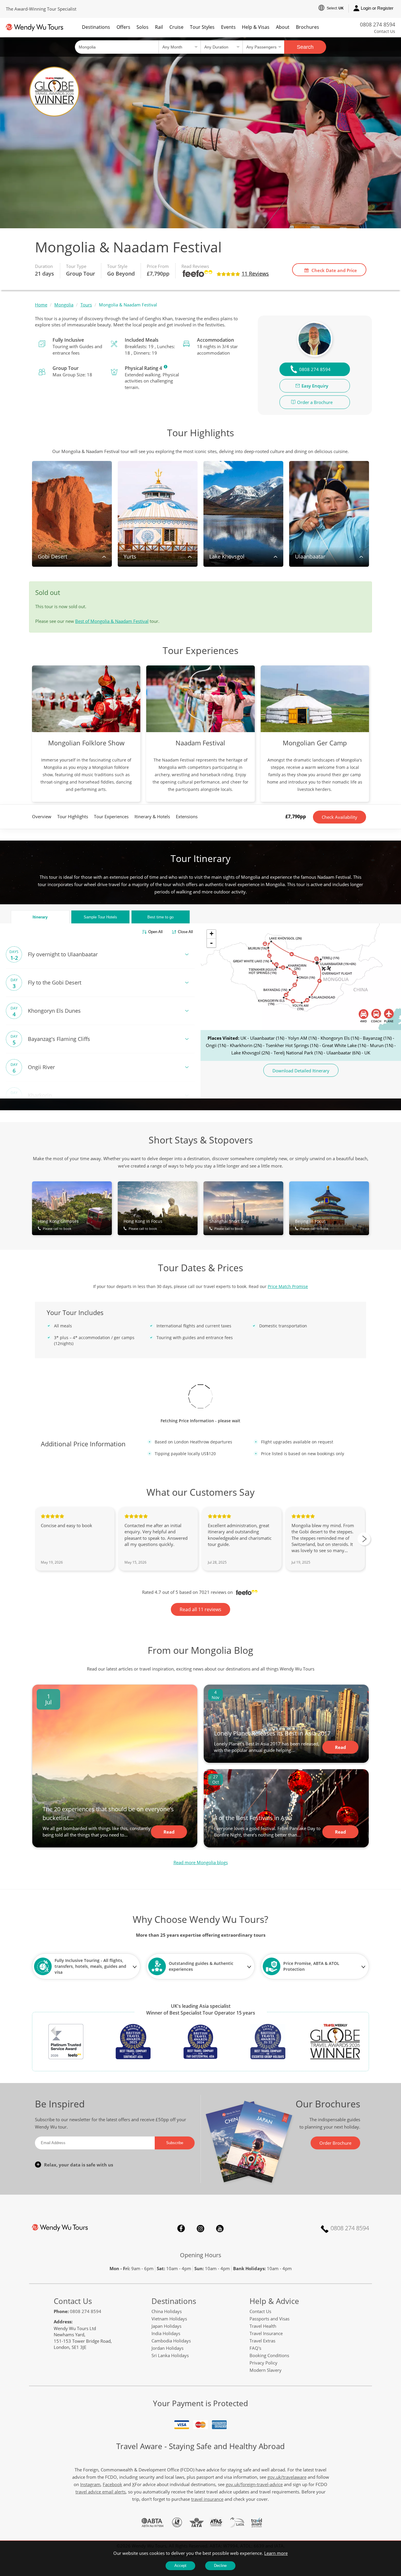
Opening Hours (201, 2255)
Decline (220, 2566)
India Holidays (166, 2333)
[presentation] (364, 1539)
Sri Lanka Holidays (170, 2355)
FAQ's (255, 2348)
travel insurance (207, 2499)
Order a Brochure (315, 402)
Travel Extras (262, 2341)
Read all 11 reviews (201, 1609)
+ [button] (212, 934)
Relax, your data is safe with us (79, 2165)
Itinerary (40, 917)
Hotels (100, 917)
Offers (123, 27)
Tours (86, 305)
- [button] (211, 943)
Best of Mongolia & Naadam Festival (112, 621)
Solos (143, 27)
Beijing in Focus (312, 1225)
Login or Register (377, 8)
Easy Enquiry (315, 386)
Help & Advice (274, 2301)
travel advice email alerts (101, 2492)
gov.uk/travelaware (287, 2477)
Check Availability (339, 817)
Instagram (201, 2228)
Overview (42, 816)
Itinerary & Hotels (152, 816)
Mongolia (64, 305)
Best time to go (160, 917)
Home (41, 305)
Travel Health (263, 2326)
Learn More (166, 367)
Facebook (181, 2228)
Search (305, 47)
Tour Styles (202, 27)
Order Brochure (335, 2143)
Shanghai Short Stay (229, 1225)
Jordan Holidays (167, 2348)
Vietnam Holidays (169, 2319)
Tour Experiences (111, 816)
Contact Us (385, 31)
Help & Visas (256, 27)
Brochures (308, 27)
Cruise (176, 27)
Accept (180, 2566)
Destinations (96, 27)
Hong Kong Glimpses (58, 1225)
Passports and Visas (269, 2319)
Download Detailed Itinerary (301, 1071)
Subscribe (175, 2143)
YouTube (220, 2228)
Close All (185, 932)
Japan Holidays (166, 2326)
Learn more (276, 2553)
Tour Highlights (73, 816)
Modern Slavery (266, 2370)
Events (228, 27)
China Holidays (167, 2311)
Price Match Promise (288, 1286)
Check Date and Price (334, 270)
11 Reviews (255, 274)
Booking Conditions (269, 2355)
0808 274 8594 (378, 24)
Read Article (169, 1834)
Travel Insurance (266, 2333)
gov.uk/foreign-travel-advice (254, 2484)
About (283, 27)
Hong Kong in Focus (143, 1225)
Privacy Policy (263, 2363)
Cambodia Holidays (171, 2341)
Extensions (187, 816)
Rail (159, 27)
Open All (155, 932)
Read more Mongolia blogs (201, 1862)
